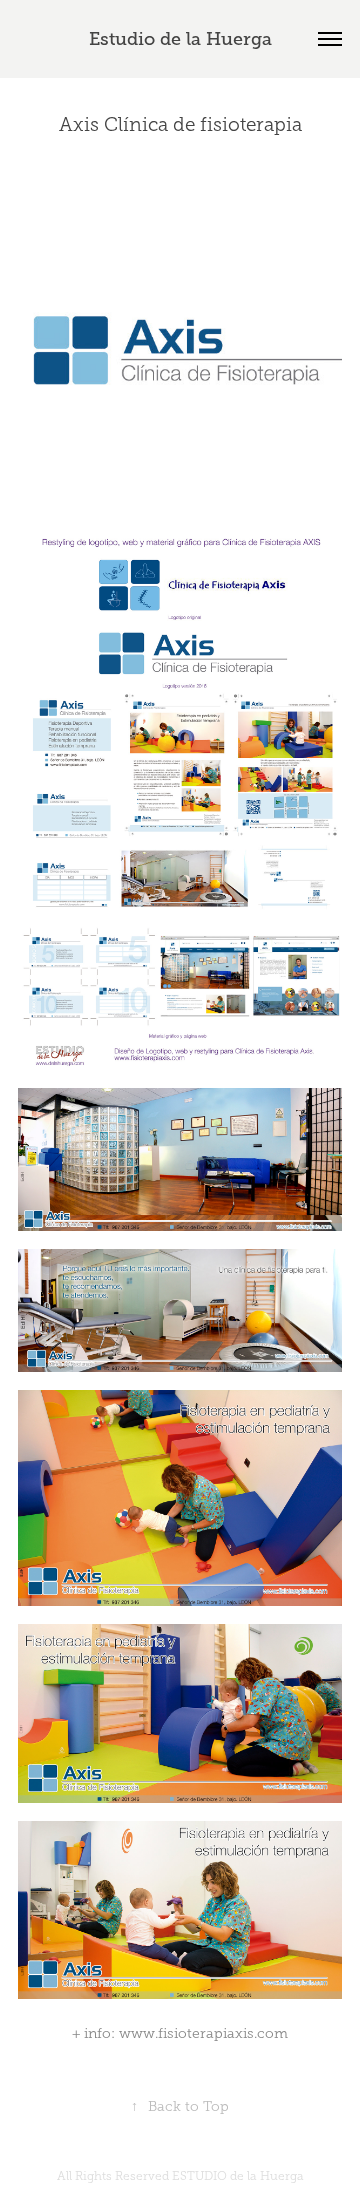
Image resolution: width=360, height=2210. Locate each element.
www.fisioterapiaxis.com (203, 2033)
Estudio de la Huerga (180, 39)
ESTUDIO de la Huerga (238, 2176)
